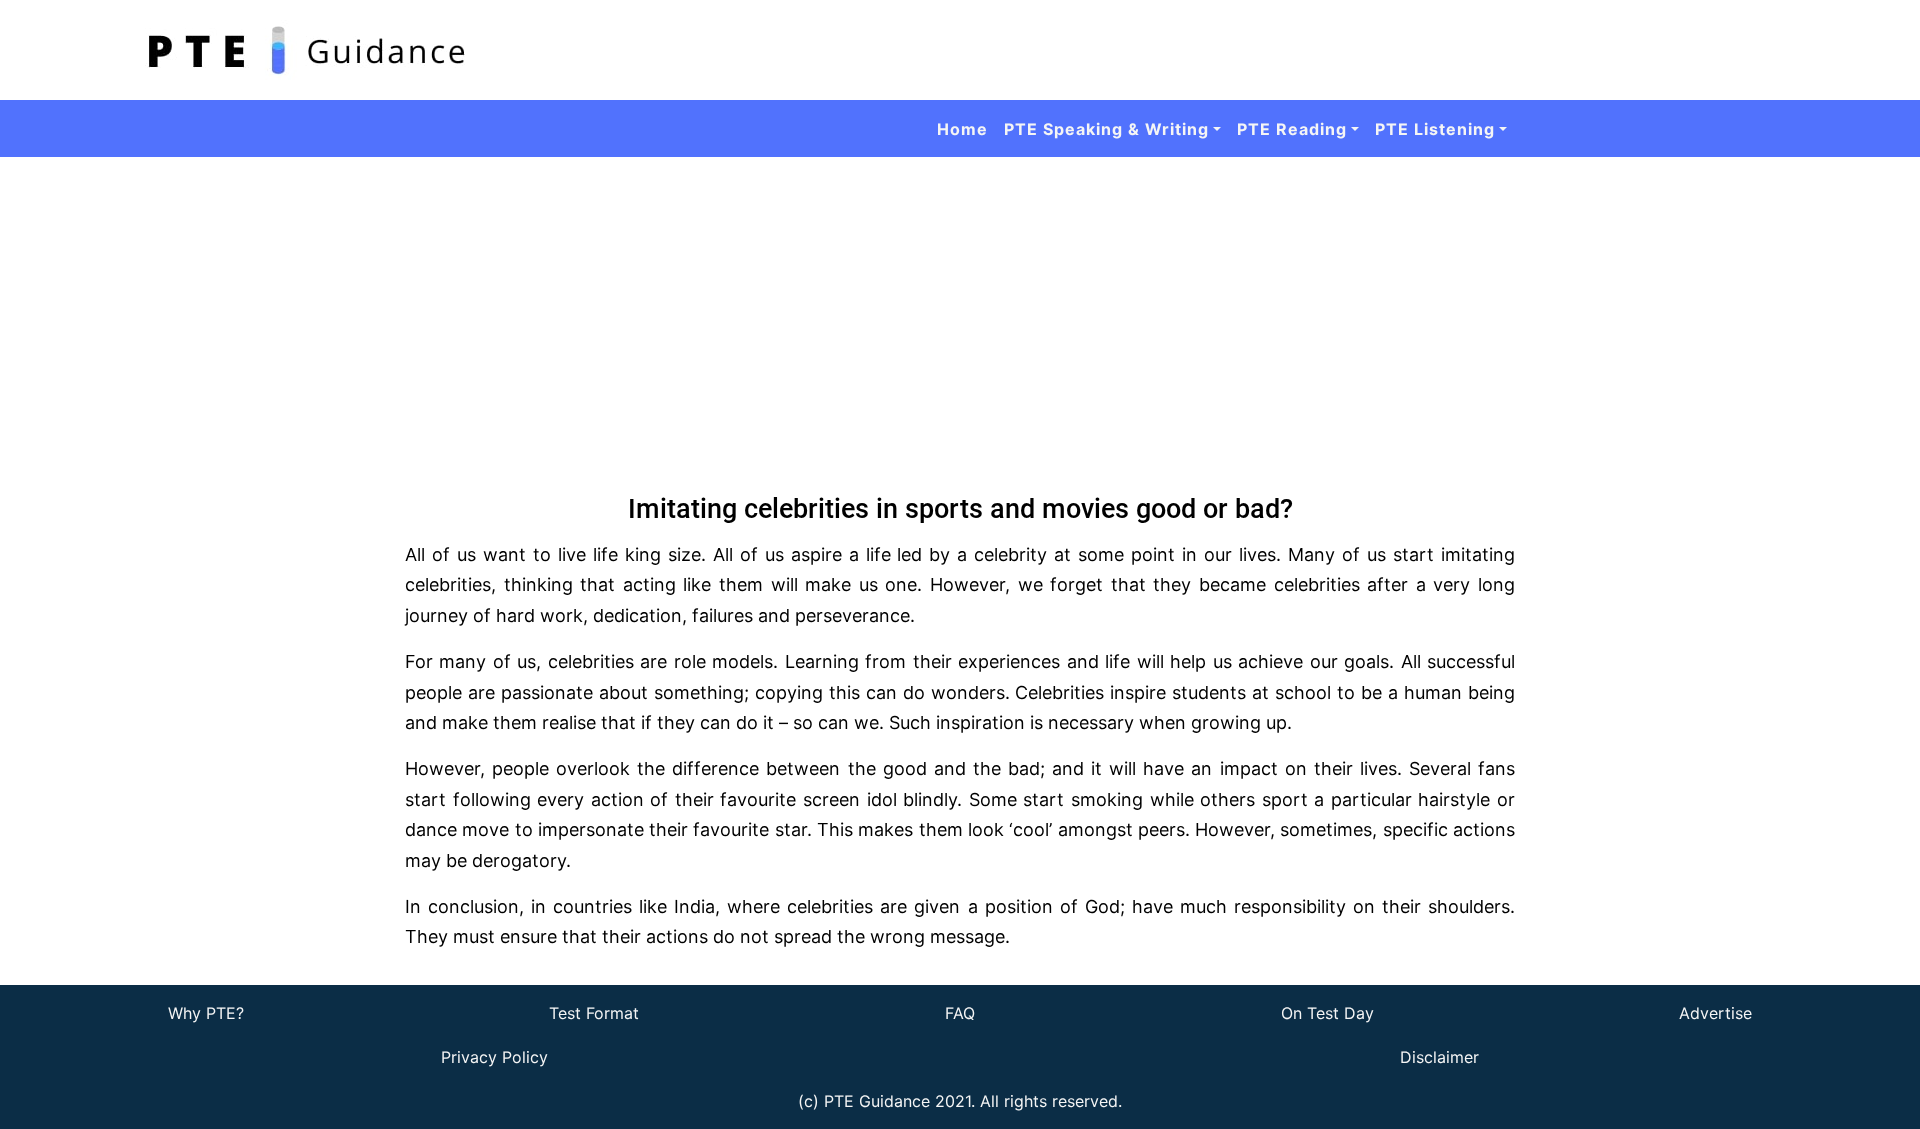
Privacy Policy (494, 1057)
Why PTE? (206, 1013)
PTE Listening (1435, 129)
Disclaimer (1439, 1057)
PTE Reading (1292, 129)
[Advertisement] (960, 307)
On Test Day (1327, 1013)
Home (962, 129)
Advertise (1715, 1013)
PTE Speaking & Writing (1106, 129)
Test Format (594, 1013)
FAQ (960, 1013)
